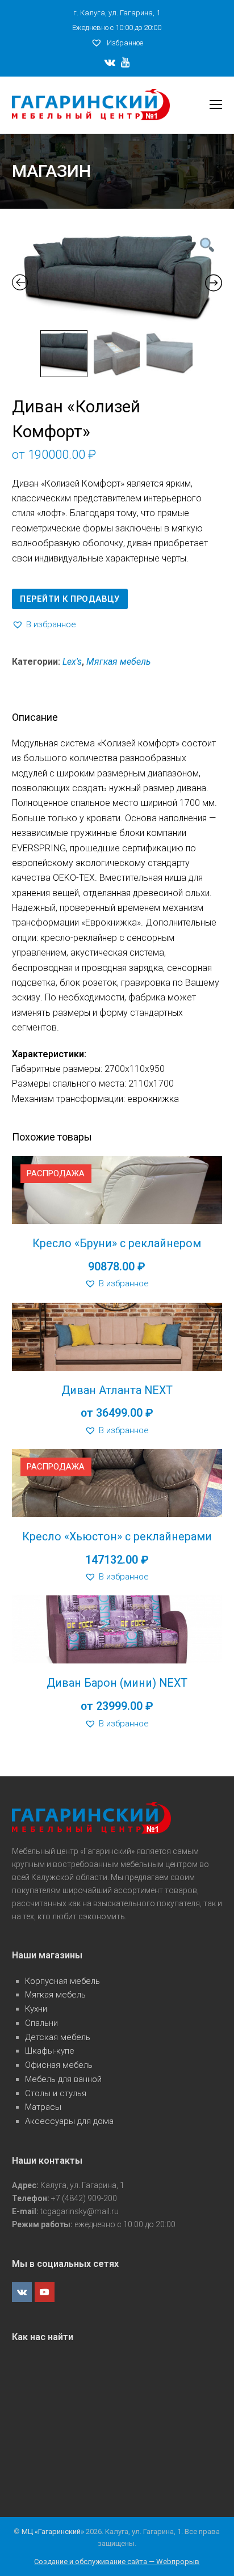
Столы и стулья (56, 2093)
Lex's (72, 662)
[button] (44, 625)
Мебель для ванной (63, 2079)
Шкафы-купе (50, 2051)
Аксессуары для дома (69, 2121)
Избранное (124, 43)
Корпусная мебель (62, 1981)
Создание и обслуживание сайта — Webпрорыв (117, 2562)
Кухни (36, 2009)
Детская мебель (58, 2037)
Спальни (41, 2023)
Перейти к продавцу (70, 599)
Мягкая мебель (118, 662)
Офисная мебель (59, 2065)
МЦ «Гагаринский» (54, 2531)
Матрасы (43, 2107)
